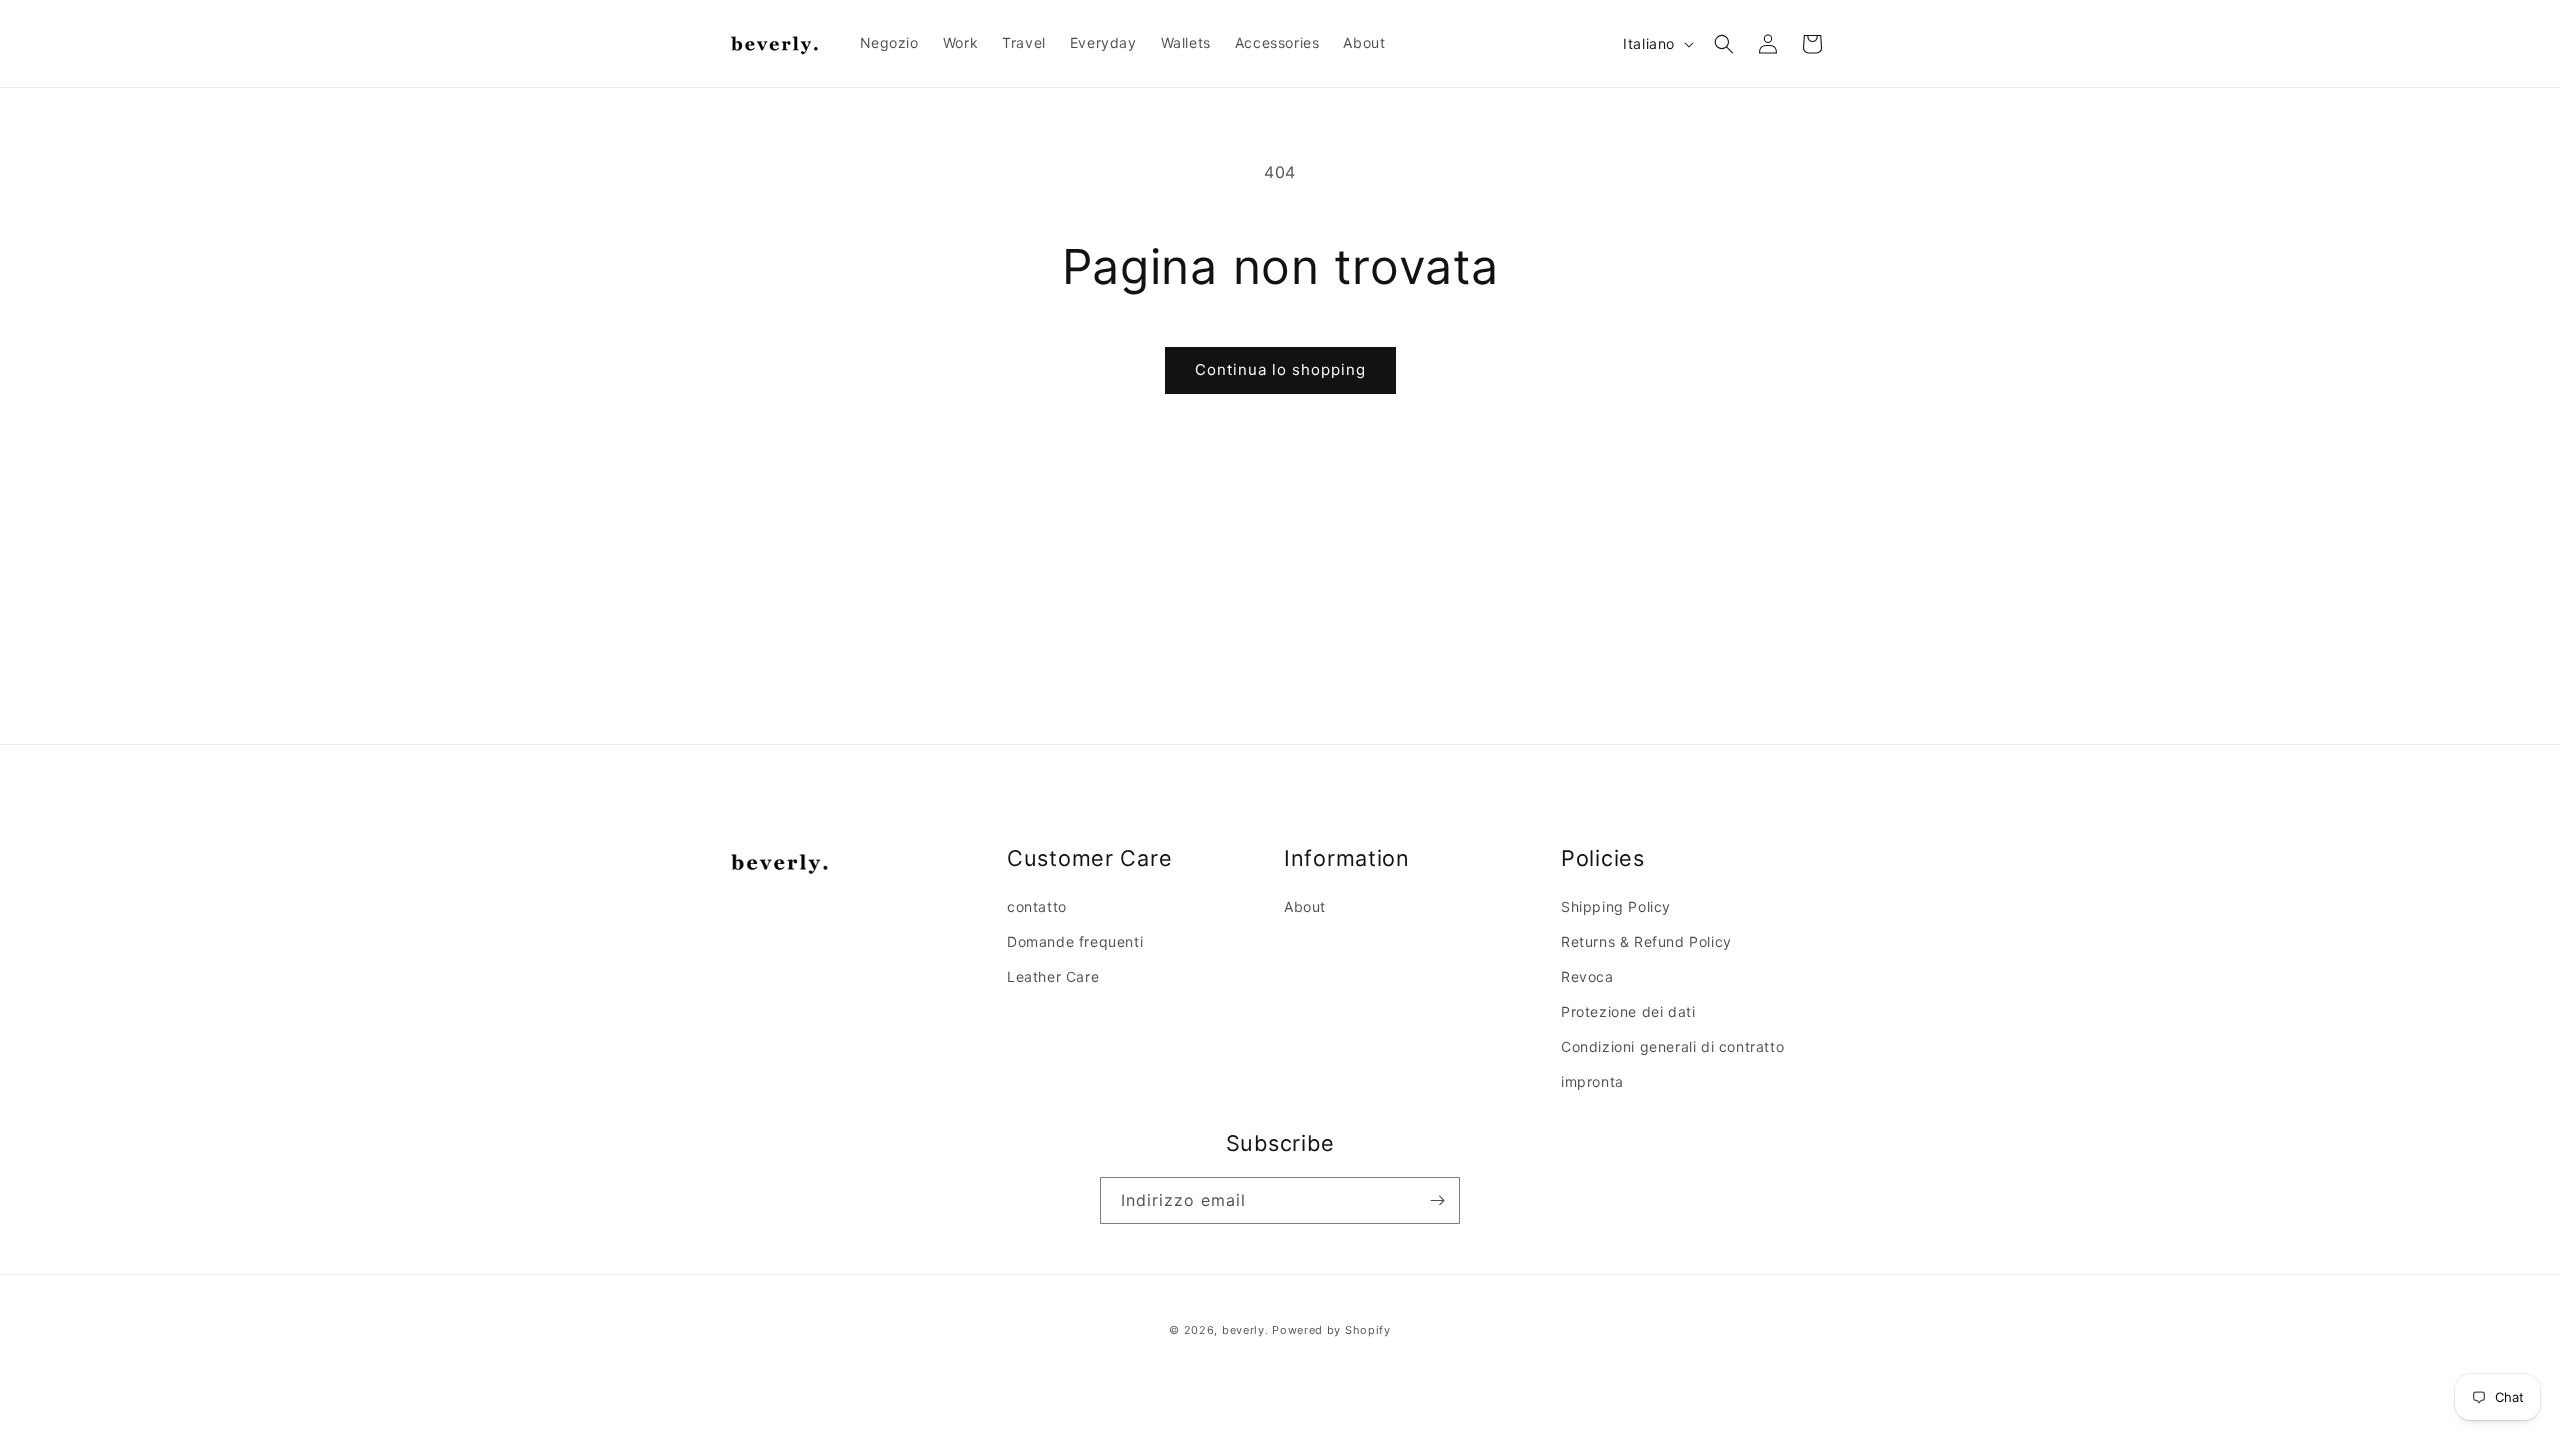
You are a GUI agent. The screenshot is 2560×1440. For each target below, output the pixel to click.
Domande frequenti (1075, 941)
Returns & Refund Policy (1646, 941)
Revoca (1587, 976)
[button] (1724, 44)
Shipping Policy (1616, 906)
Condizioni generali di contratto (1672, 1046)
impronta (1592, 1081)
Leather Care (1053, 976)
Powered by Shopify (1331, 1330)
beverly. (1245, 1330)
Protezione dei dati (1628, 1011)
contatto (1037, 906)
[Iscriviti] (1437, 1200)
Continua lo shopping (1280, 369)
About (1305, 906)
